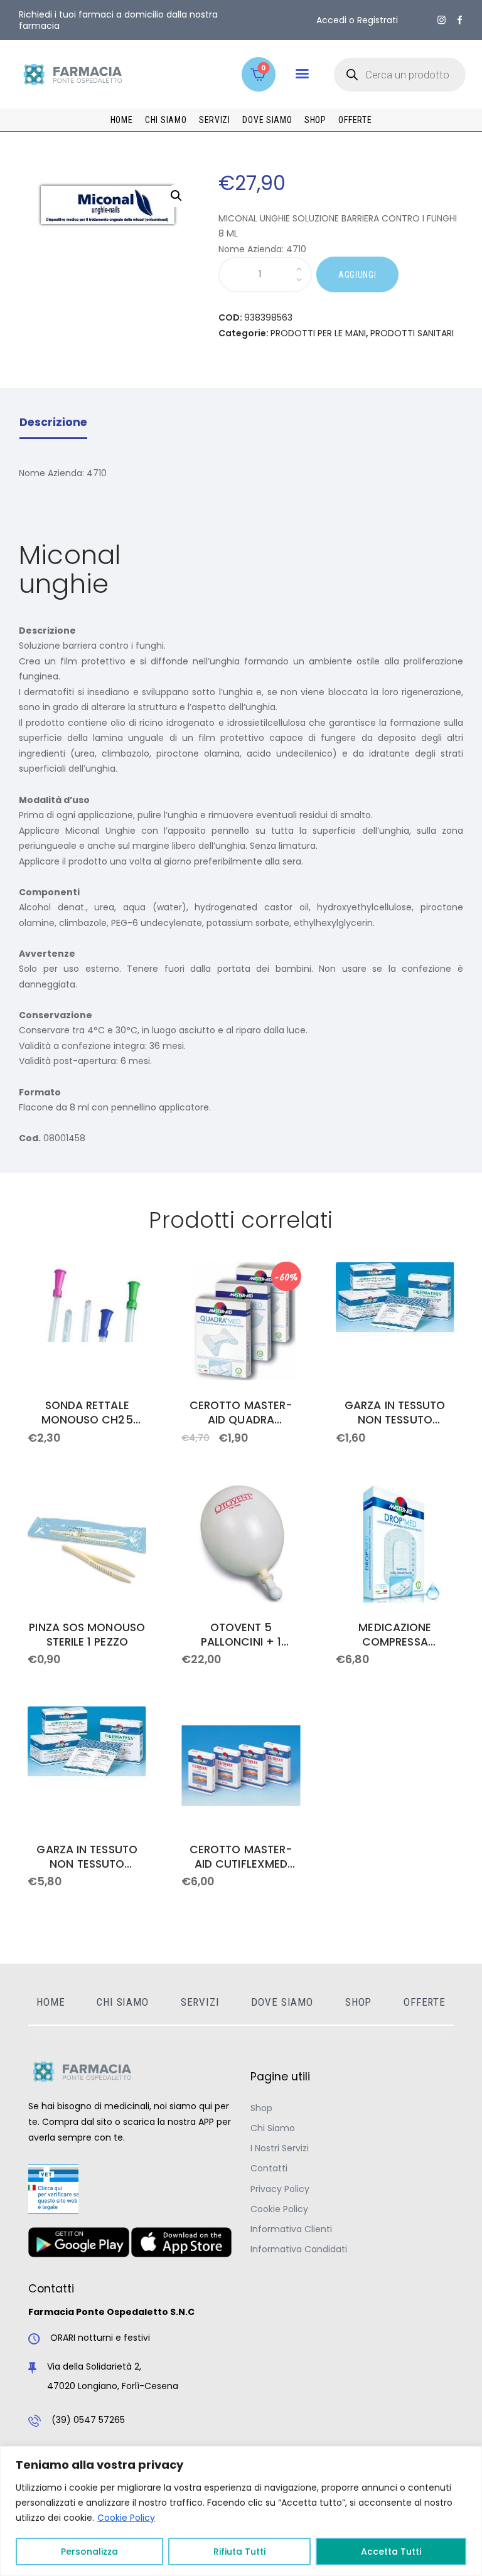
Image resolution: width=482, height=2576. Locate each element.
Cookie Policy (126, 2518)
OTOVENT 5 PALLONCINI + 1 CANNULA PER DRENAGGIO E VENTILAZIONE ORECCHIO (241, 1635)
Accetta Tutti (391, 2552)
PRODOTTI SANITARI (412, 333)
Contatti (269, 2168)
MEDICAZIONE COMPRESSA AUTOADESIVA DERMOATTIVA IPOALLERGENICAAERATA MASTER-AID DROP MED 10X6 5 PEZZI (395, 1635)
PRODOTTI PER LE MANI (318, 333)
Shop (261, 2108)
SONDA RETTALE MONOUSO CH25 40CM (87, 1413)
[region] (241, 2511)
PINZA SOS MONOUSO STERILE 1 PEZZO (87, 1635)
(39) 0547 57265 (88, 2420)
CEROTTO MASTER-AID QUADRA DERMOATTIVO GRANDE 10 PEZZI (241, 1413)
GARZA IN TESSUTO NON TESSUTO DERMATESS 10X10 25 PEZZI (395, 1413)
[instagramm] (442, 20)
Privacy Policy (280, 2189)
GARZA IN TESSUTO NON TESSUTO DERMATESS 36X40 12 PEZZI (87, 1857)
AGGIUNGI (357, 275)
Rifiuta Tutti (239, 2552)
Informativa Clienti (291, 2229)
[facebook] (460, 20)
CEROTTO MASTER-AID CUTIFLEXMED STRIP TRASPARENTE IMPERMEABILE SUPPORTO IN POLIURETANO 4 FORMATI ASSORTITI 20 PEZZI (241, 1857)
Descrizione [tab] (53, 422)
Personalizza (89, 2552)
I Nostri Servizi (280, 2148)
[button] (302, 74)
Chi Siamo (273, 2128)
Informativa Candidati (299, 2249)
